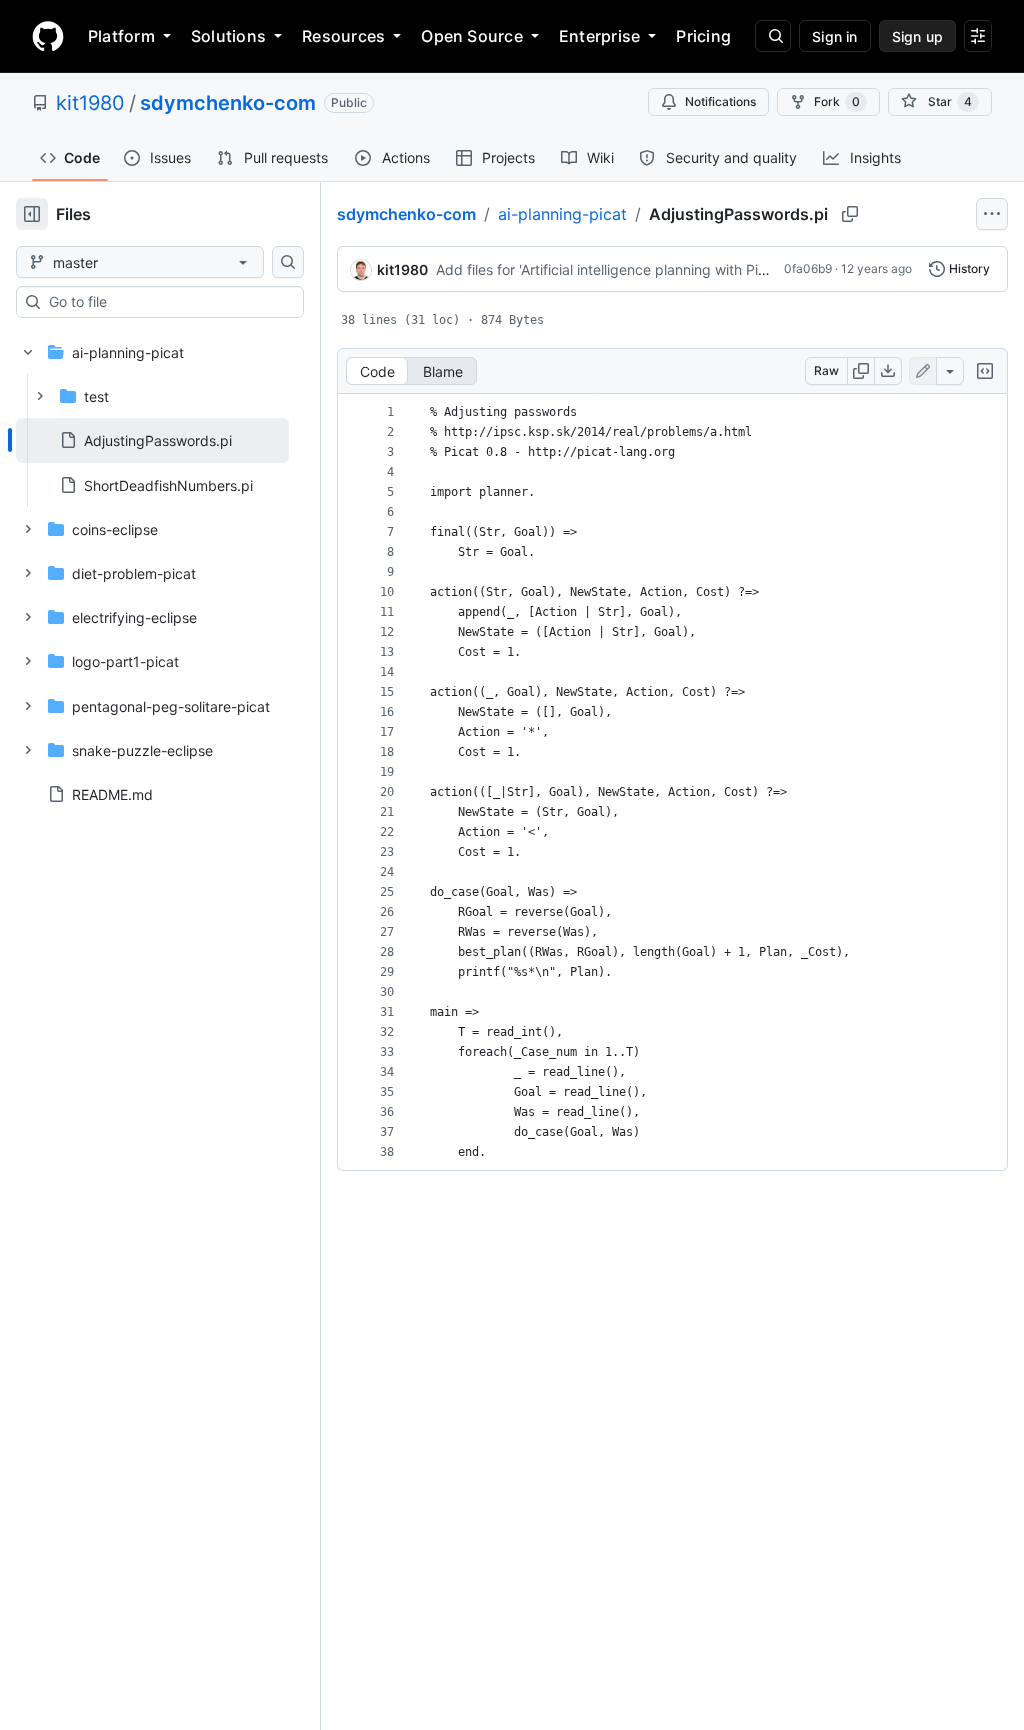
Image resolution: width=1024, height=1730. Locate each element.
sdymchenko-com (228, 103)
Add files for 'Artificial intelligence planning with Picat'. (610, 269)
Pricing (703, 36)
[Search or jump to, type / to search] (773, 36)
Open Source (472, 36)
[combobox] (168, 302)
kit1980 (90, 103)
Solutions (228, 36)
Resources (343, 36)
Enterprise (599, 36)
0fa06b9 (808, 268)
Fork (837, 101)
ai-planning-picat (562, 214)
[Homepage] (48, 36)
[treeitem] (152, 440)
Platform (121, 36)
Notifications (720, 101)
